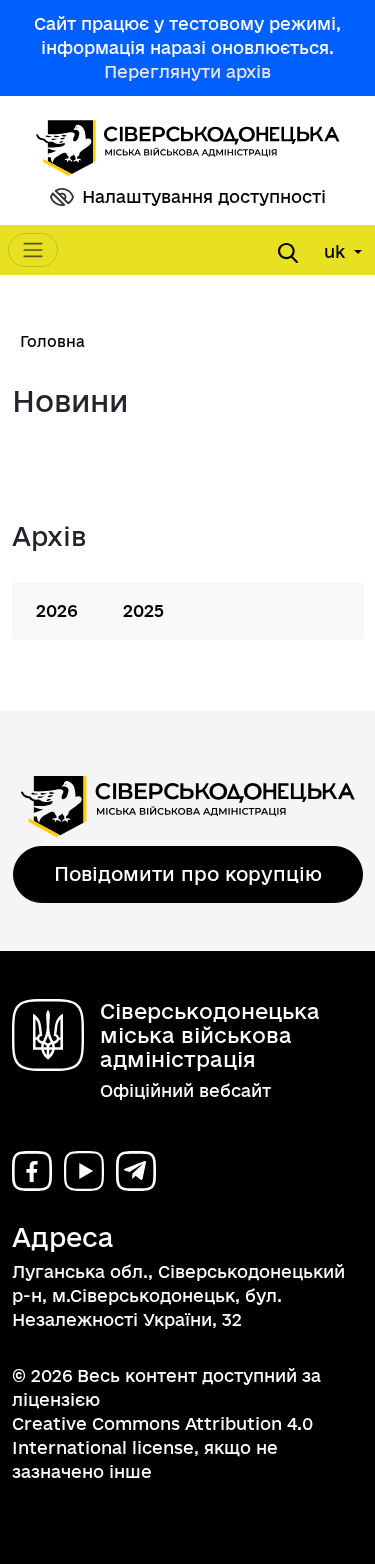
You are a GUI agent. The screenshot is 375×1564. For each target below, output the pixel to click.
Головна (52, 341)
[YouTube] (84, 1171)
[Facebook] (32, 1171)
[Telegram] (136, 1171)
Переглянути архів (187, 71)
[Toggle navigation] (33, 250)
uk (337, 251)
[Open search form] (288, 253)
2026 (57, 610)
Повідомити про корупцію (188, 874)
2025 (143, 610)
